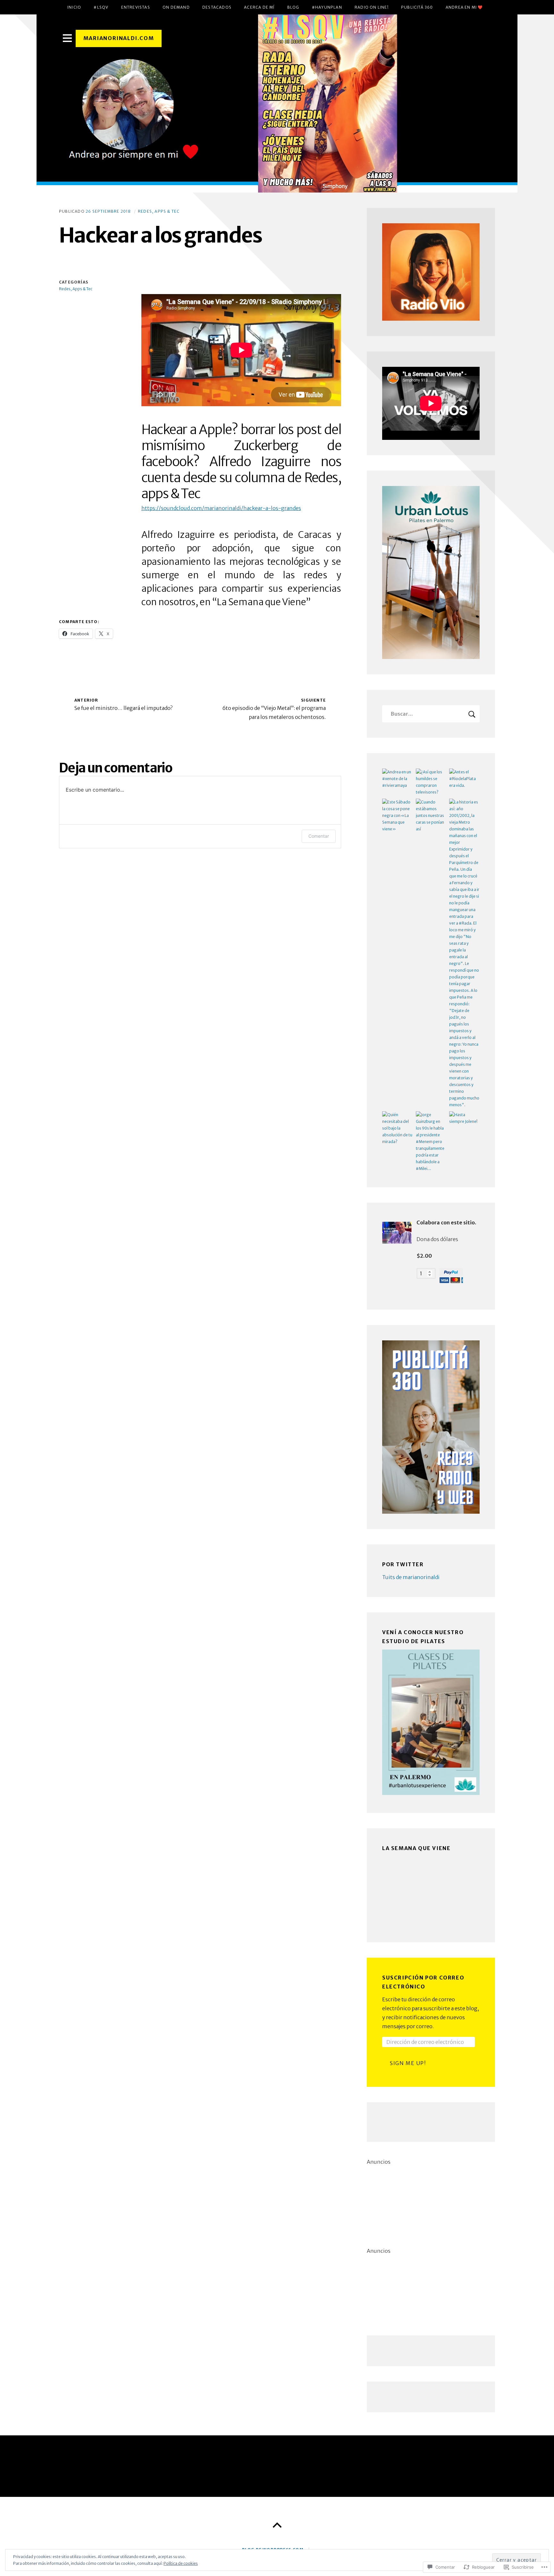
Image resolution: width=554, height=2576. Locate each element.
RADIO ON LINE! (372, 7)
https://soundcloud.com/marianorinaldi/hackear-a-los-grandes (221, 508)
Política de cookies (181, 2563)
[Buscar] (431, 714)
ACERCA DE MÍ (259, 7)
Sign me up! (408, 2063)
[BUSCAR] (472, 714)
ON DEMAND (176, 7)
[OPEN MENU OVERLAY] (67, 38)
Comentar (319, 836)
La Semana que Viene (416, 1848)
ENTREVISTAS (136, 7)
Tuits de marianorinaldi (411, 1577)
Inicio (74, 7)
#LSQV (101, 7)
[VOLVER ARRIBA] (277, 2525)
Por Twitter (403, 1564)
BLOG (293, 7)
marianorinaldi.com (119, 38)
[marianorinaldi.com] (277, 103)
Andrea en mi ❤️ (464, 7)
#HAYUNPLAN (327, 7)
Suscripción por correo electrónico (423, 1982)
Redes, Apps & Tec (159, 211)
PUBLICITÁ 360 (417, 7)
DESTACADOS (217, 7)
